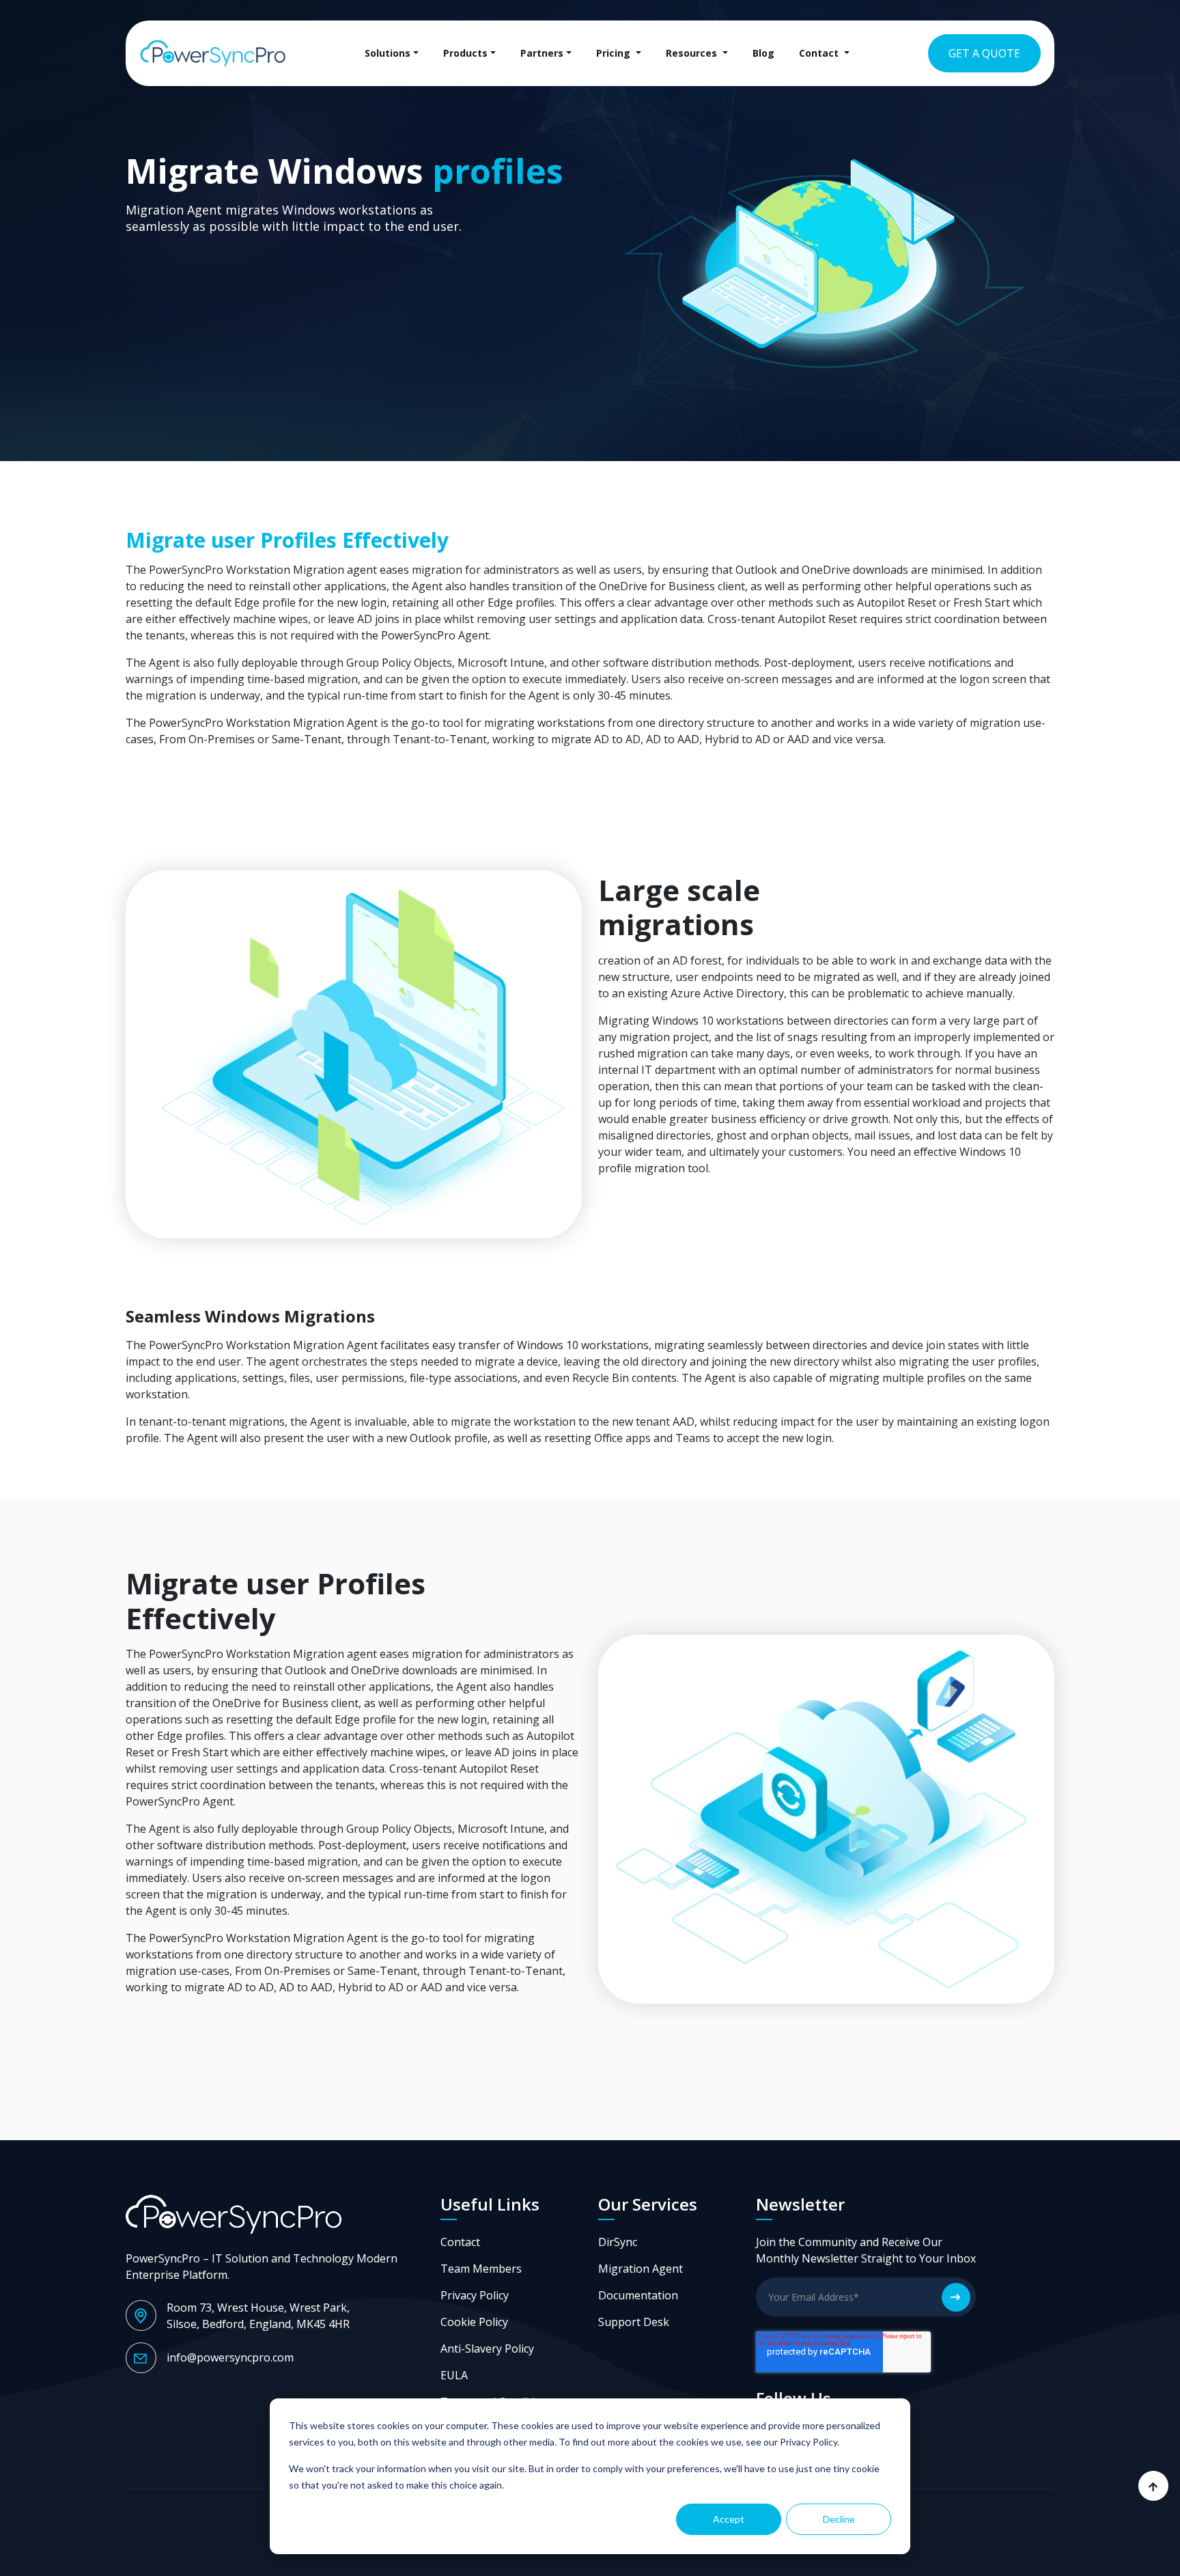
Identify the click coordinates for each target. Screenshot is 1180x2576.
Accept (729, 2519)
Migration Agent (641, 2269)
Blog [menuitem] (763, 53)
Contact (460, 2242)
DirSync (618, 2242)
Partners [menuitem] (542, 53)
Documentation (638, 2295)
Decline (839, 2519)
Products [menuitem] (465, 53)
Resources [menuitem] (693, 53)
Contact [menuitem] (820, 53)
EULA (454, 2375)
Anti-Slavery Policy (487, 2349)
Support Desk (634, 2322)
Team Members (481, 2269)
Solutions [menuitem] (388, 53)
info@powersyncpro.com (230, 2357)
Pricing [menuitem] (615, 53)
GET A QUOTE (984, 53)
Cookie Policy (474, 2322)
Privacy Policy (475, 2295)
